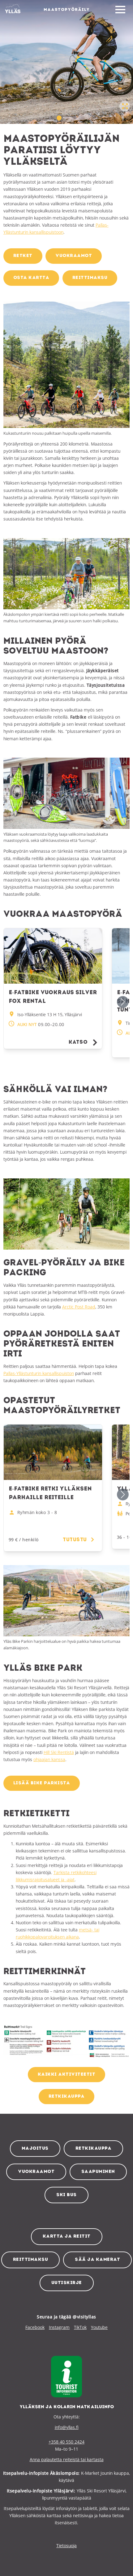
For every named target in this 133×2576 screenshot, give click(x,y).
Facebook (35, 2327)
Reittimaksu (31, 2260)
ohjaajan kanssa (49, 1759)
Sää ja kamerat (97, 2260)
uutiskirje (67, 2283)
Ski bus (66, 2195)
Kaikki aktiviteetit (67, 2075)
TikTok (80, 2327)
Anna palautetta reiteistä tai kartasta (67, 2459)
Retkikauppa (94, 2149)
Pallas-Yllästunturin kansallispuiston (39, 1373)
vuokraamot (74, 256)
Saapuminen (98, 2172)
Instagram (59, 2327)
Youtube (99, 2327)
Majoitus (35, 2149)
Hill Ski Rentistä (59, 1752)
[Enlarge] (122, 309)
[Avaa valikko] (120, 10)
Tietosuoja (66, 2546)
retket (23, 256)
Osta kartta (31, 278)
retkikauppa (67, 2097)
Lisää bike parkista (42, 1783)
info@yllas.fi (67, 2427)
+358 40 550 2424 (66, 2442)
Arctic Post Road (79, 1307)
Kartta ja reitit (67, 2237)
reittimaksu (90, 278)
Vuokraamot (36, 2172)
